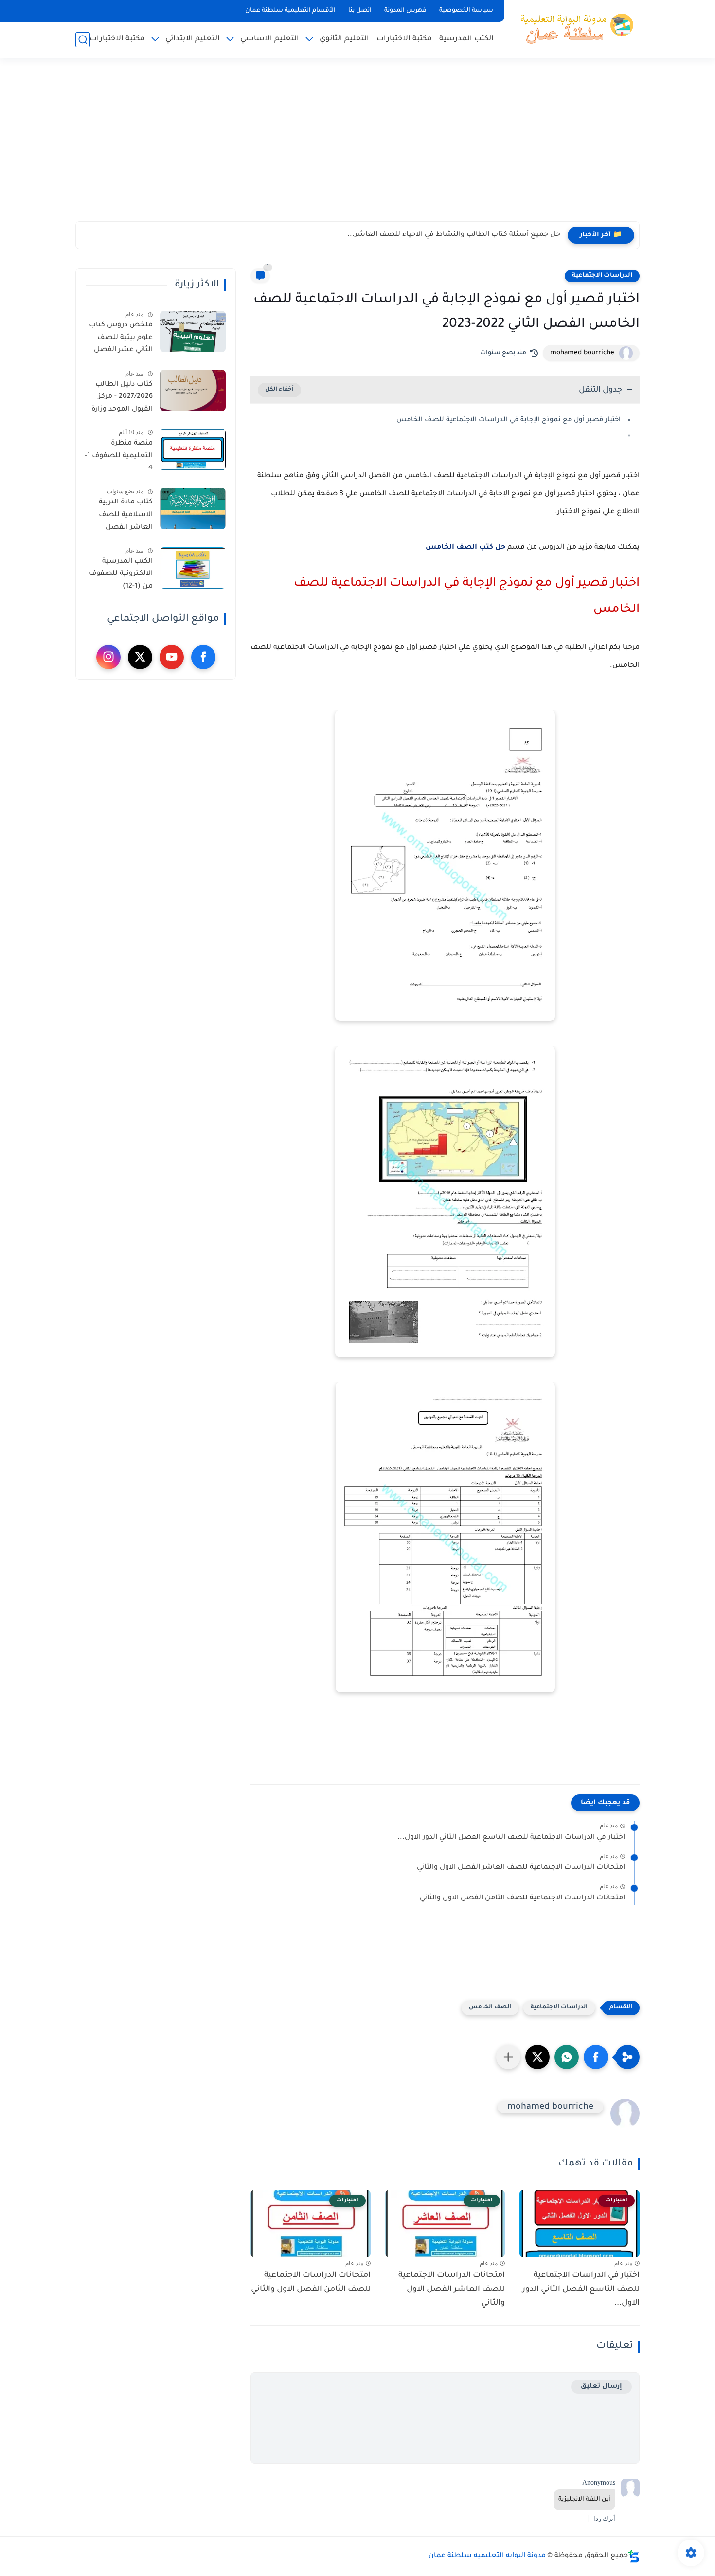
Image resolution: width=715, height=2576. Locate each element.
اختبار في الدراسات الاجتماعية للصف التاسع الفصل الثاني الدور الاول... (511, 1838)
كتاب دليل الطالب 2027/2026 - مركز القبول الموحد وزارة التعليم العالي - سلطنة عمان (122, 398)
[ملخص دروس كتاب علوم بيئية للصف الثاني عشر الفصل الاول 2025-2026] (193, 331)
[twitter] (140, 657)
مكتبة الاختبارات (404, 39)
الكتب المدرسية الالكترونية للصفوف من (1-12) (121, 574)
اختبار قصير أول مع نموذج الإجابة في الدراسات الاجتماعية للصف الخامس (509, 420)
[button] (596, 2057)
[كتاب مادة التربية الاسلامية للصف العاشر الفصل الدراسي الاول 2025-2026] (193, 509)
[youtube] (172, 657)
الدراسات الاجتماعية (602, 276)
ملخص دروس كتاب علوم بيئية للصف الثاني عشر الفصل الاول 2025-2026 (121, 340)
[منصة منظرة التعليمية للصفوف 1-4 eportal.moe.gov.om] (193, 450)
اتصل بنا (360, 11)
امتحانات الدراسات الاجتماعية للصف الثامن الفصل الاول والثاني (522, 1898)
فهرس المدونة (405, 11)
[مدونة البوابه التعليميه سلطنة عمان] (574, 28)
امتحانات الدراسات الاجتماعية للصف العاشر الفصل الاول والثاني (521, 1868)
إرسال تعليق (601, 2387)
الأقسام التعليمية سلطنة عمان (290, 11)
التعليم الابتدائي (193, 39)
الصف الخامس (490, 2008)
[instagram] (108, 657)
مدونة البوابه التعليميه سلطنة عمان (487, 2556)
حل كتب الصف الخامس (465, 548)
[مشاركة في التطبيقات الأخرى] (508, 2057)
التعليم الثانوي (344, 39)
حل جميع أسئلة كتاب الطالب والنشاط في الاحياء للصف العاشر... (454, 235)
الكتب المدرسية (466, 39)
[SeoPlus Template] (634, 2556)
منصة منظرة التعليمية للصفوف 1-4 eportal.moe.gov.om (118, 458)
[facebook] (203, 657)
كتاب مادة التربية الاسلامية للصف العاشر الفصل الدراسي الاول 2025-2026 (121, 517)
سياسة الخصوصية (466, 11)
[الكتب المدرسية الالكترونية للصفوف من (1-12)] (193, 568)
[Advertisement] (357, 146)
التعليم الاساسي (270, 39)
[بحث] (83, 40)
